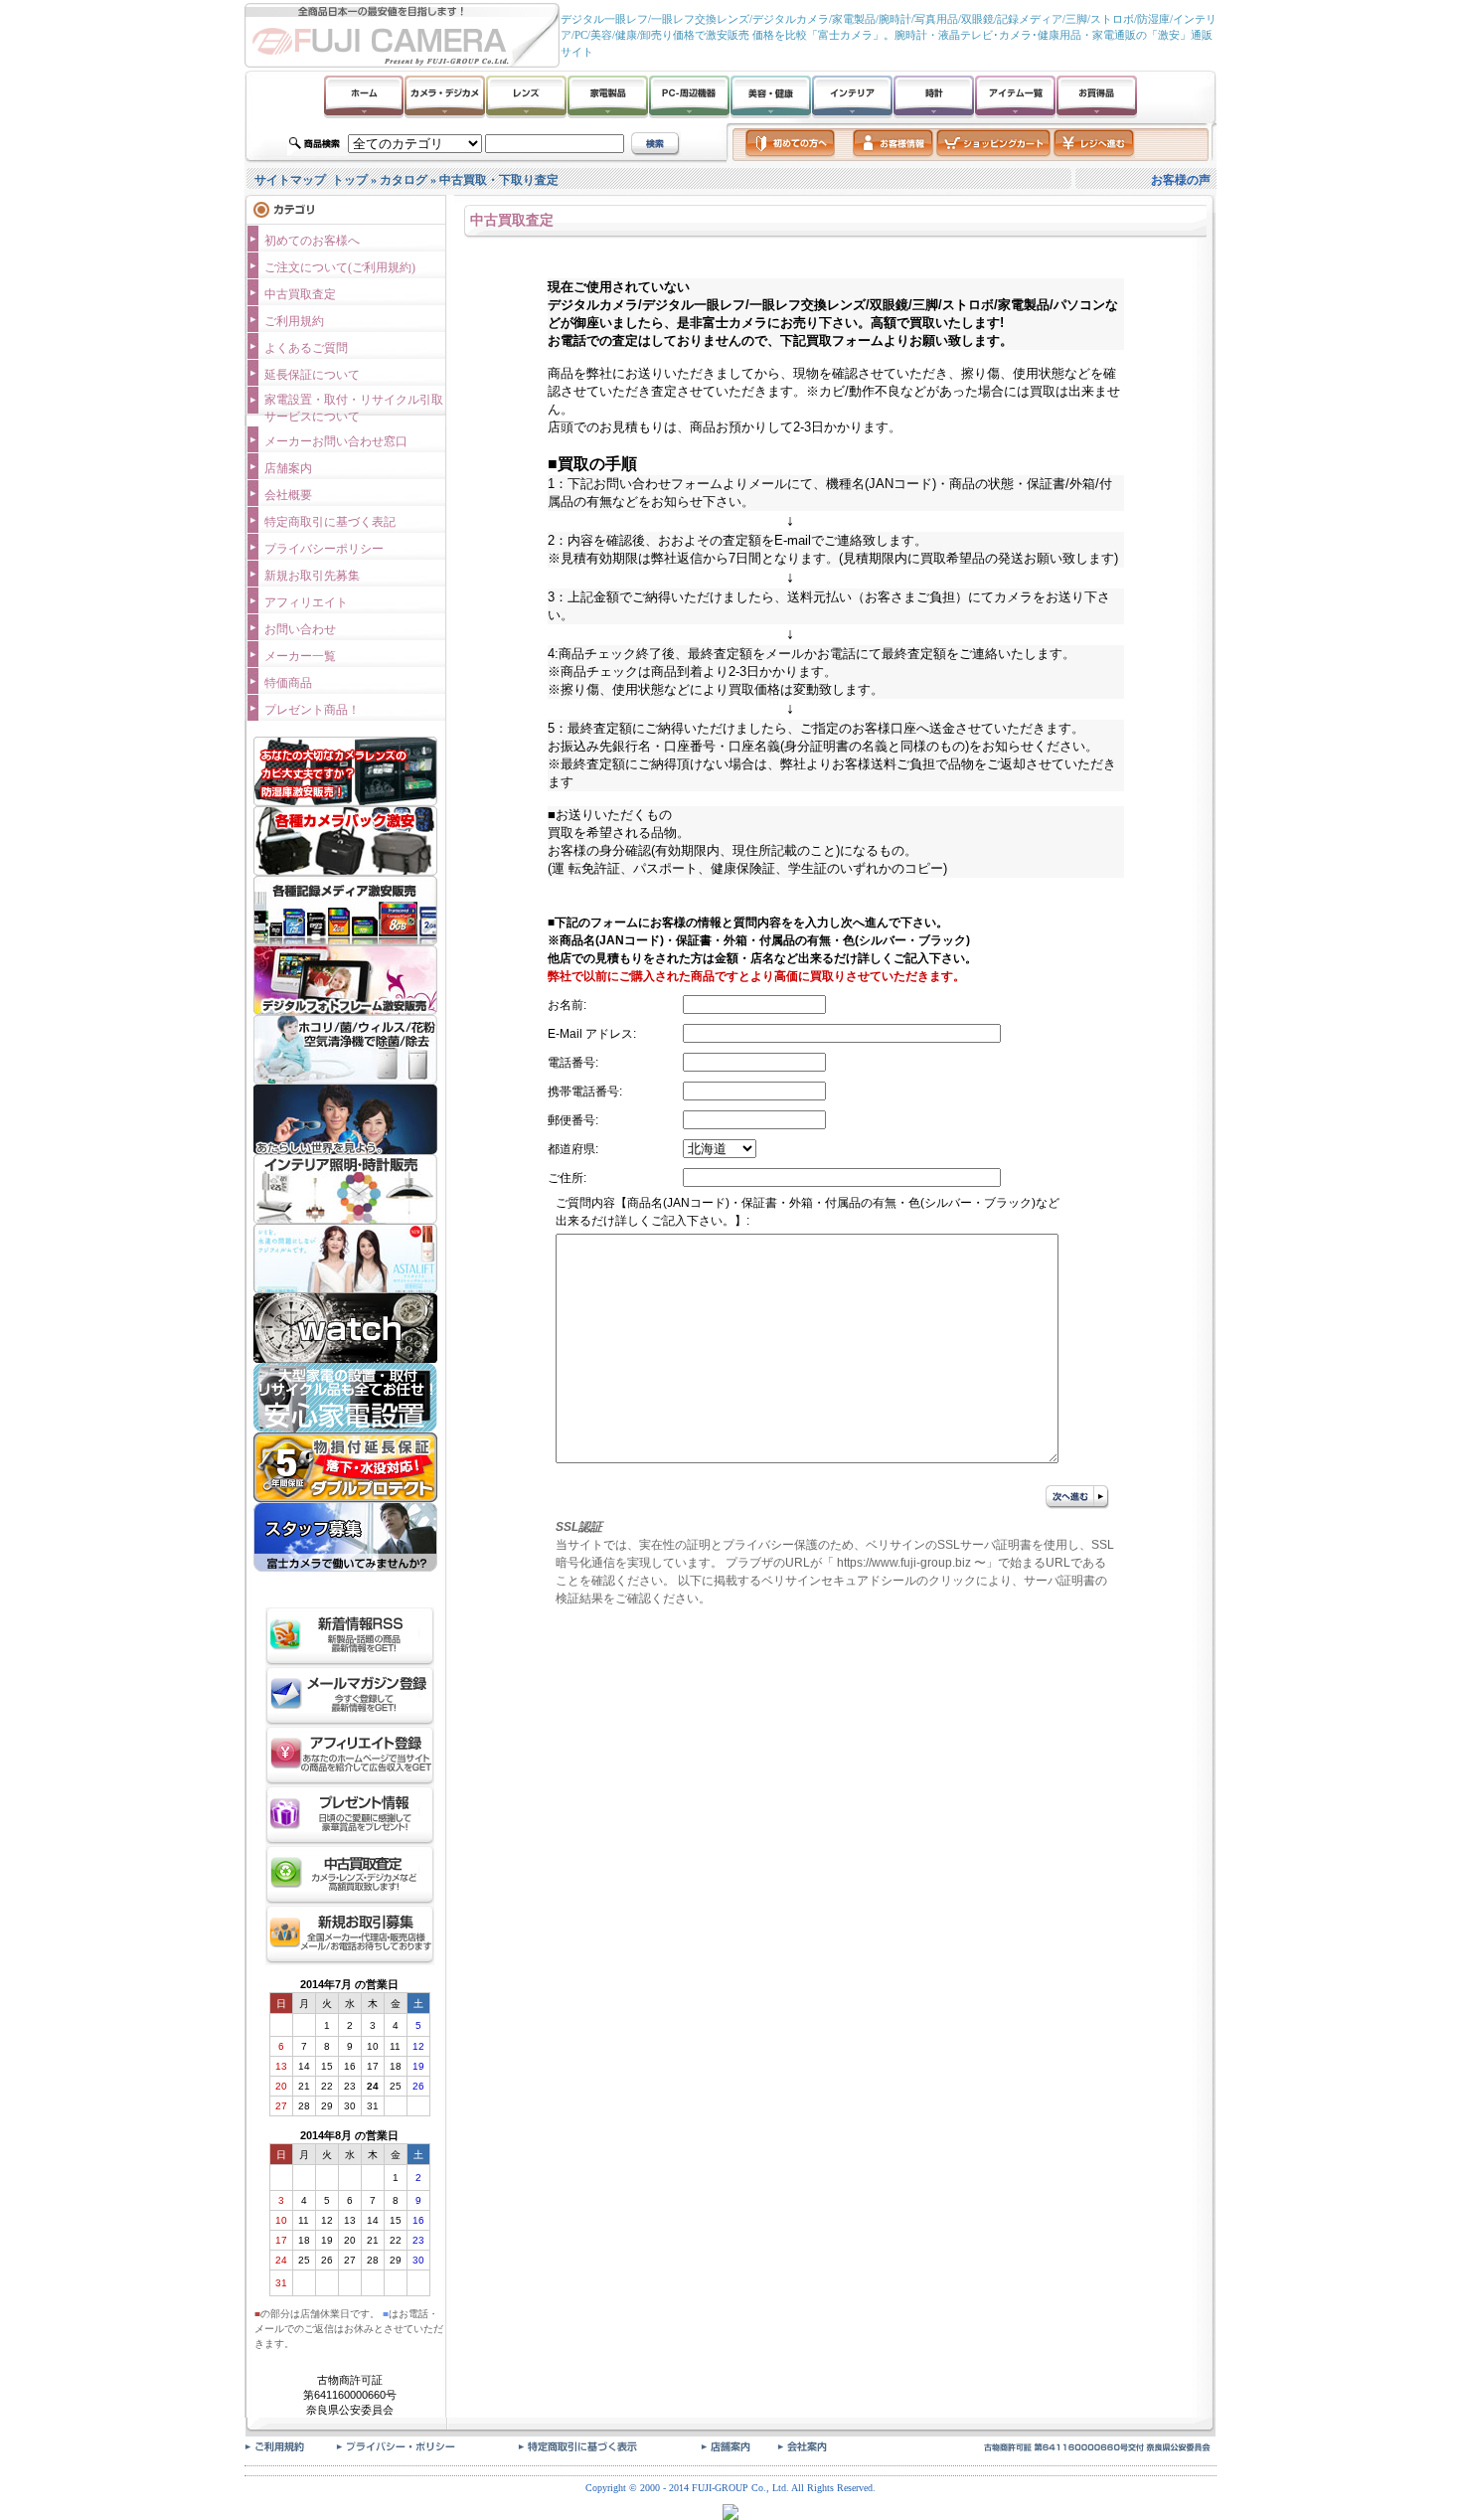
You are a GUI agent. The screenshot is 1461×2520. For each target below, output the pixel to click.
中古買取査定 (300, 294)
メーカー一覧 (300, 656)
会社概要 (288, 495)
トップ (350, 180)
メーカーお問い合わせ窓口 (336, 441)
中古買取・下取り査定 (499, 180)
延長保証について (312, 375)
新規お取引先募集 (312, 576)
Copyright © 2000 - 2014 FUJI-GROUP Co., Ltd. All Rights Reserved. (730, 2488)
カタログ (404, 180)
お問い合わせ (300, 629)
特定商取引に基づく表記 (330, 522)
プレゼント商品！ (312, 710)
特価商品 (288, 683)
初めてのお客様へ (312, 241)
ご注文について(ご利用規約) (340, 267)
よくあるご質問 (306, 348)
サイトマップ (290, 180)
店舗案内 (288, 468)
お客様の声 (1181, 180)
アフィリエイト (306, 602)
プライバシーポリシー (324, 549)
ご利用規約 (294, 321)
